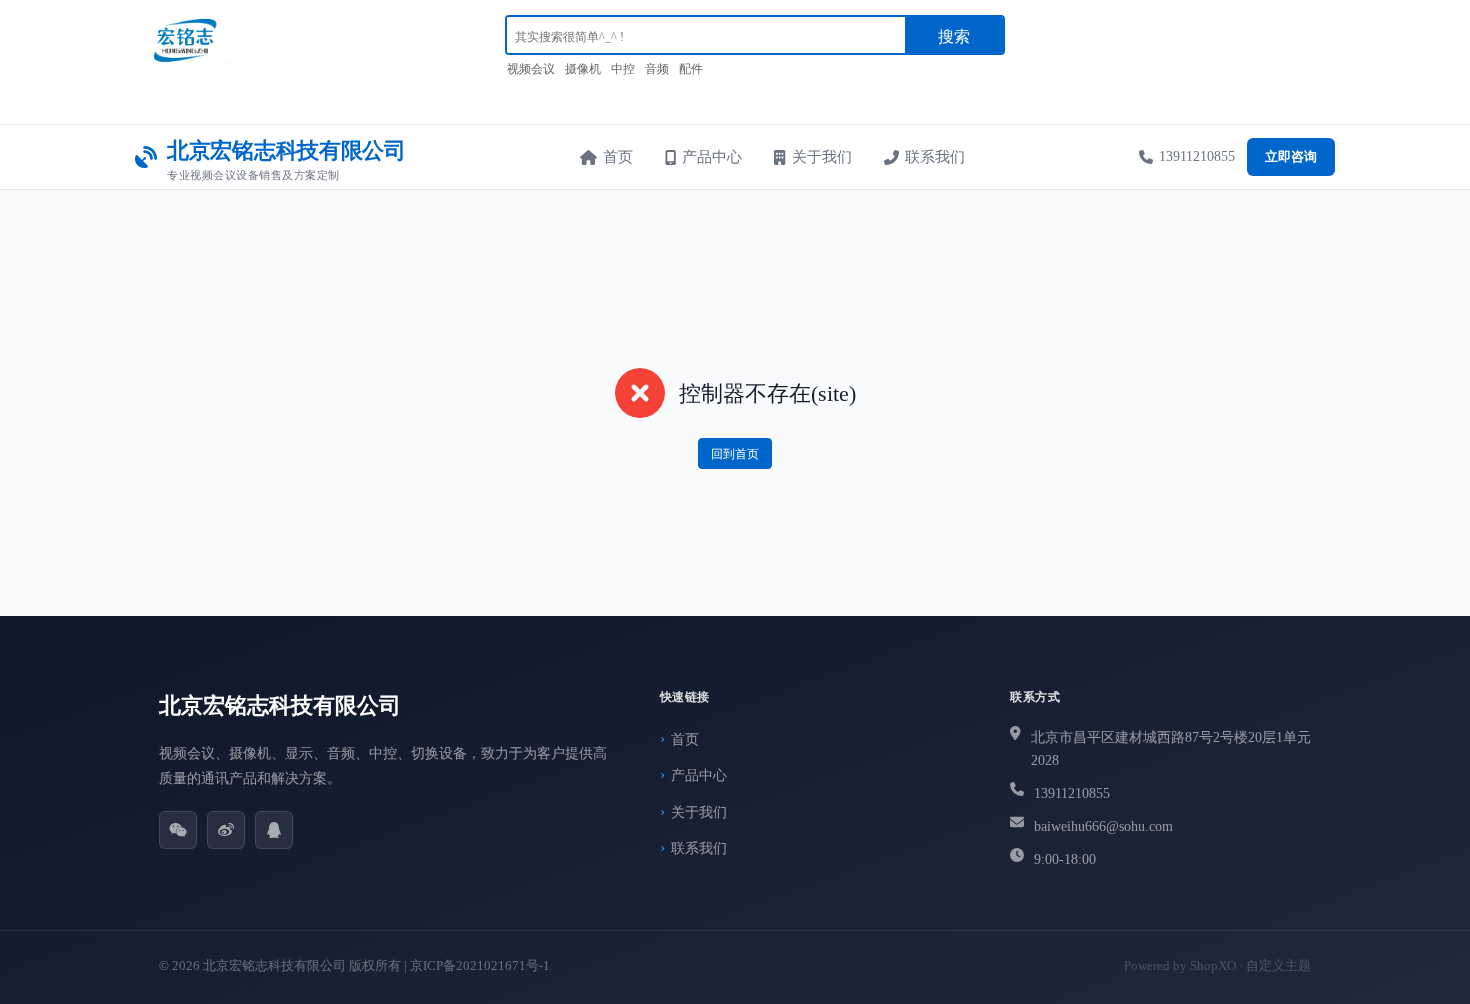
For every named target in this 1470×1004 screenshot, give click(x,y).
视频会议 (531, 69)
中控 (623, 69)
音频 (657, 69)
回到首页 (735, 454)
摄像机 (583, 69)
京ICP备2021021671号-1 (480, 965)
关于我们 (822, 157)
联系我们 (935, 157)
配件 (691, 69)
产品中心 (712, 157)
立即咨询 (1291, 156)
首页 (618, 157)
